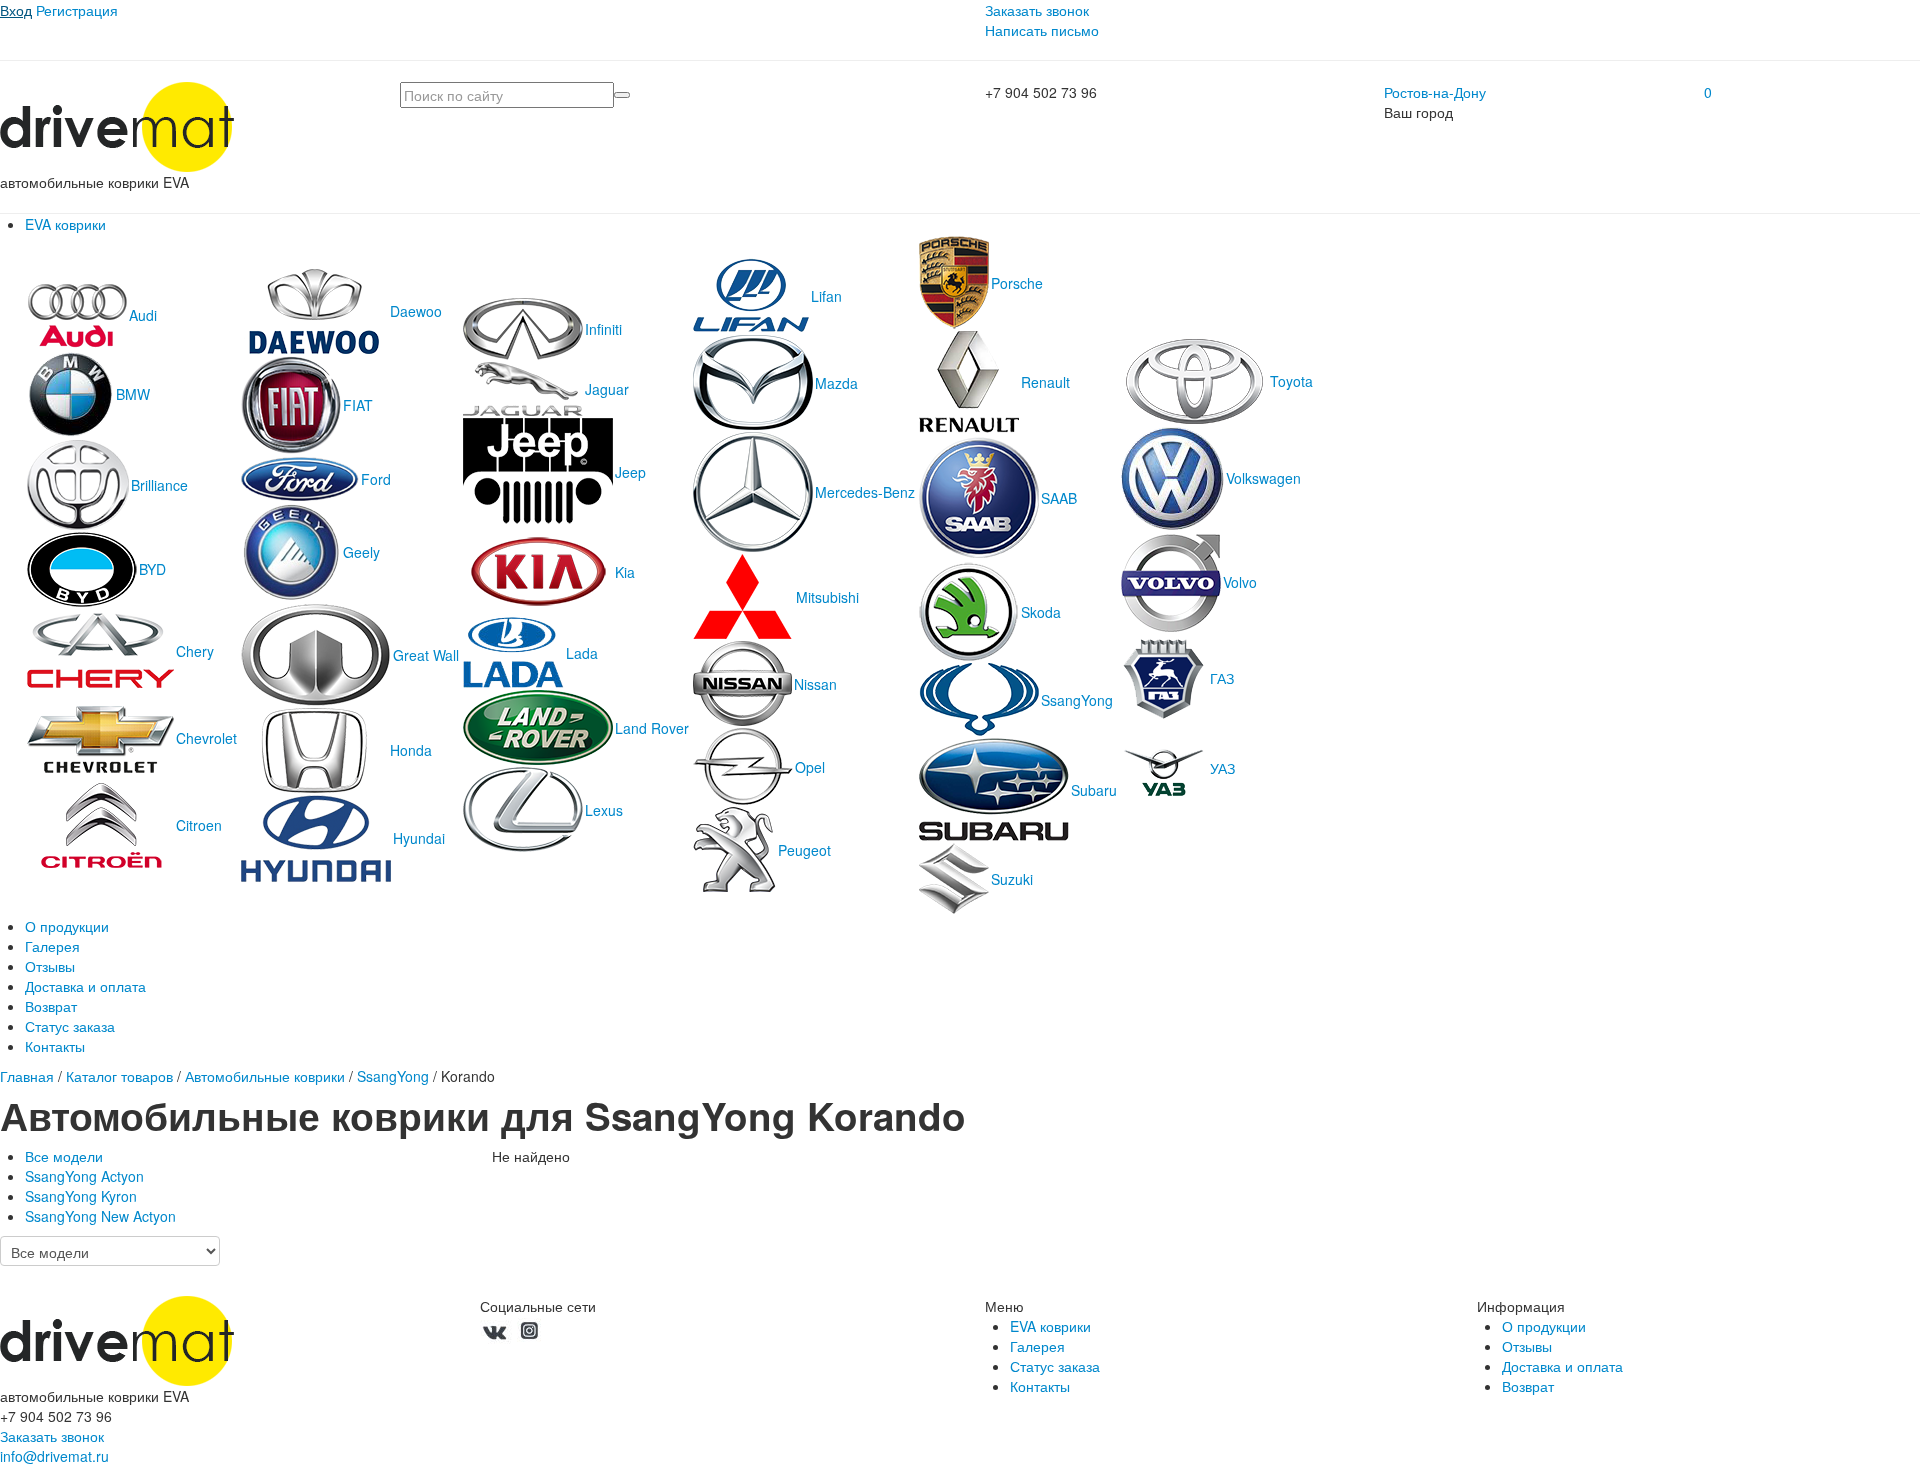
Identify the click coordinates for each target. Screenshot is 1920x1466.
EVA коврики (65, 224)
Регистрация (77, 10)
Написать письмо (1042, 30)
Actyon (84, 1176)
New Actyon (100, 1216)
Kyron (81, 1196)
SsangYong (393, 1076)
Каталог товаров (119, 1076)
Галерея (52, 946)
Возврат (51, 1006)
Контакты (55, 1046)
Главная (27, 1076)
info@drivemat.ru (54, 1456)
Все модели (64, 1156)
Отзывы (50, 966)
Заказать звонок (1037, 10)
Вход (16, 10)
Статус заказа (70, 1026)
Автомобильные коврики (265, 1076)
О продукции (67, 926)
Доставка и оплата (85, 986)
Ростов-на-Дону (1435, 92)
